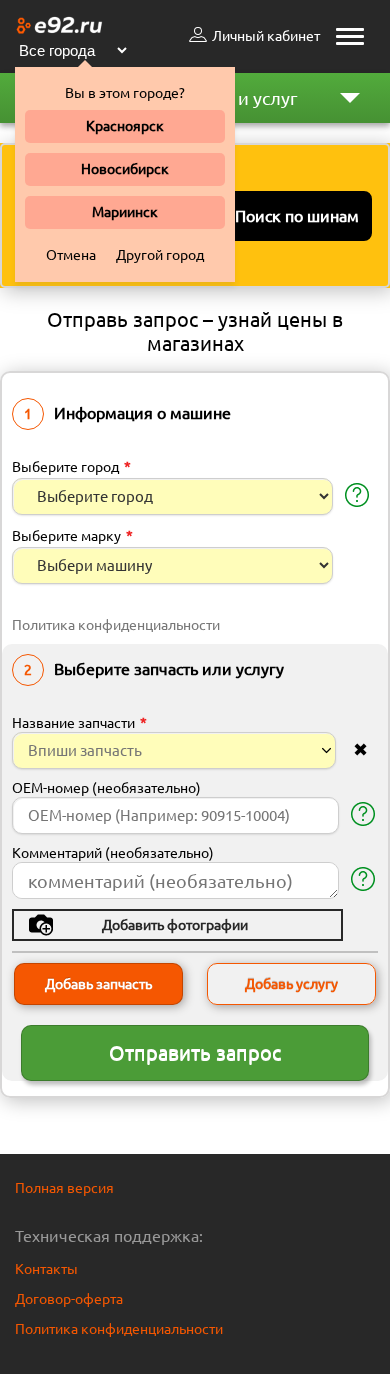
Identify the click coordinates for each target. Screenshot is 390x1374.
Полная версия (64, 1188)
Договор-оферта (69, 1299)
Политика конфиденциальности (116, 625)
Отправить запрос (195, 1052)
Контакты (46, 1269)
